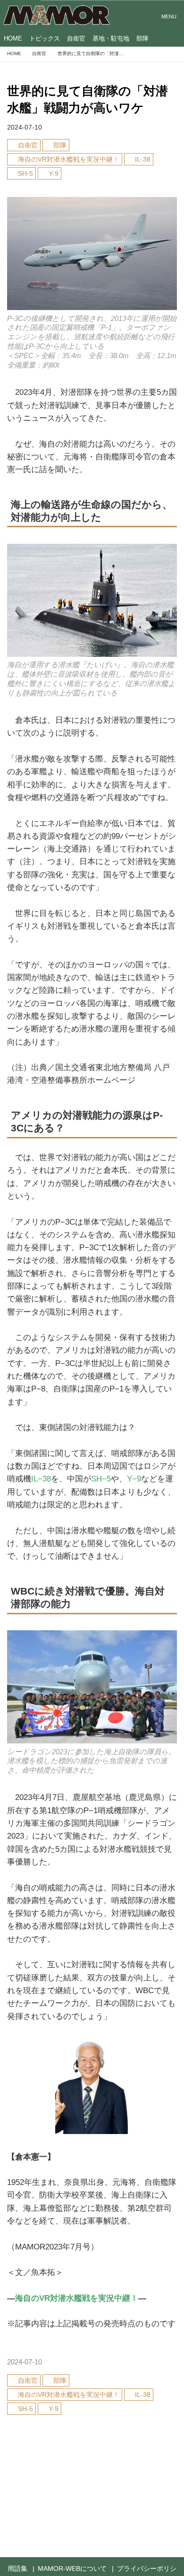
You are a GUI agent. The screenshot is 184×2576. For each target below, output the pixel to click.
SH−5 (101, 1479)
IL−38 (41, 1479)
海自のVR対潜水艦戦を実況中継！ (77, 2298)
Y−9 (134, 1479)
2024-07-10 (25, 127)
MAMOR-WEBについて (72, 2569)
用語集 (17, 2569)
